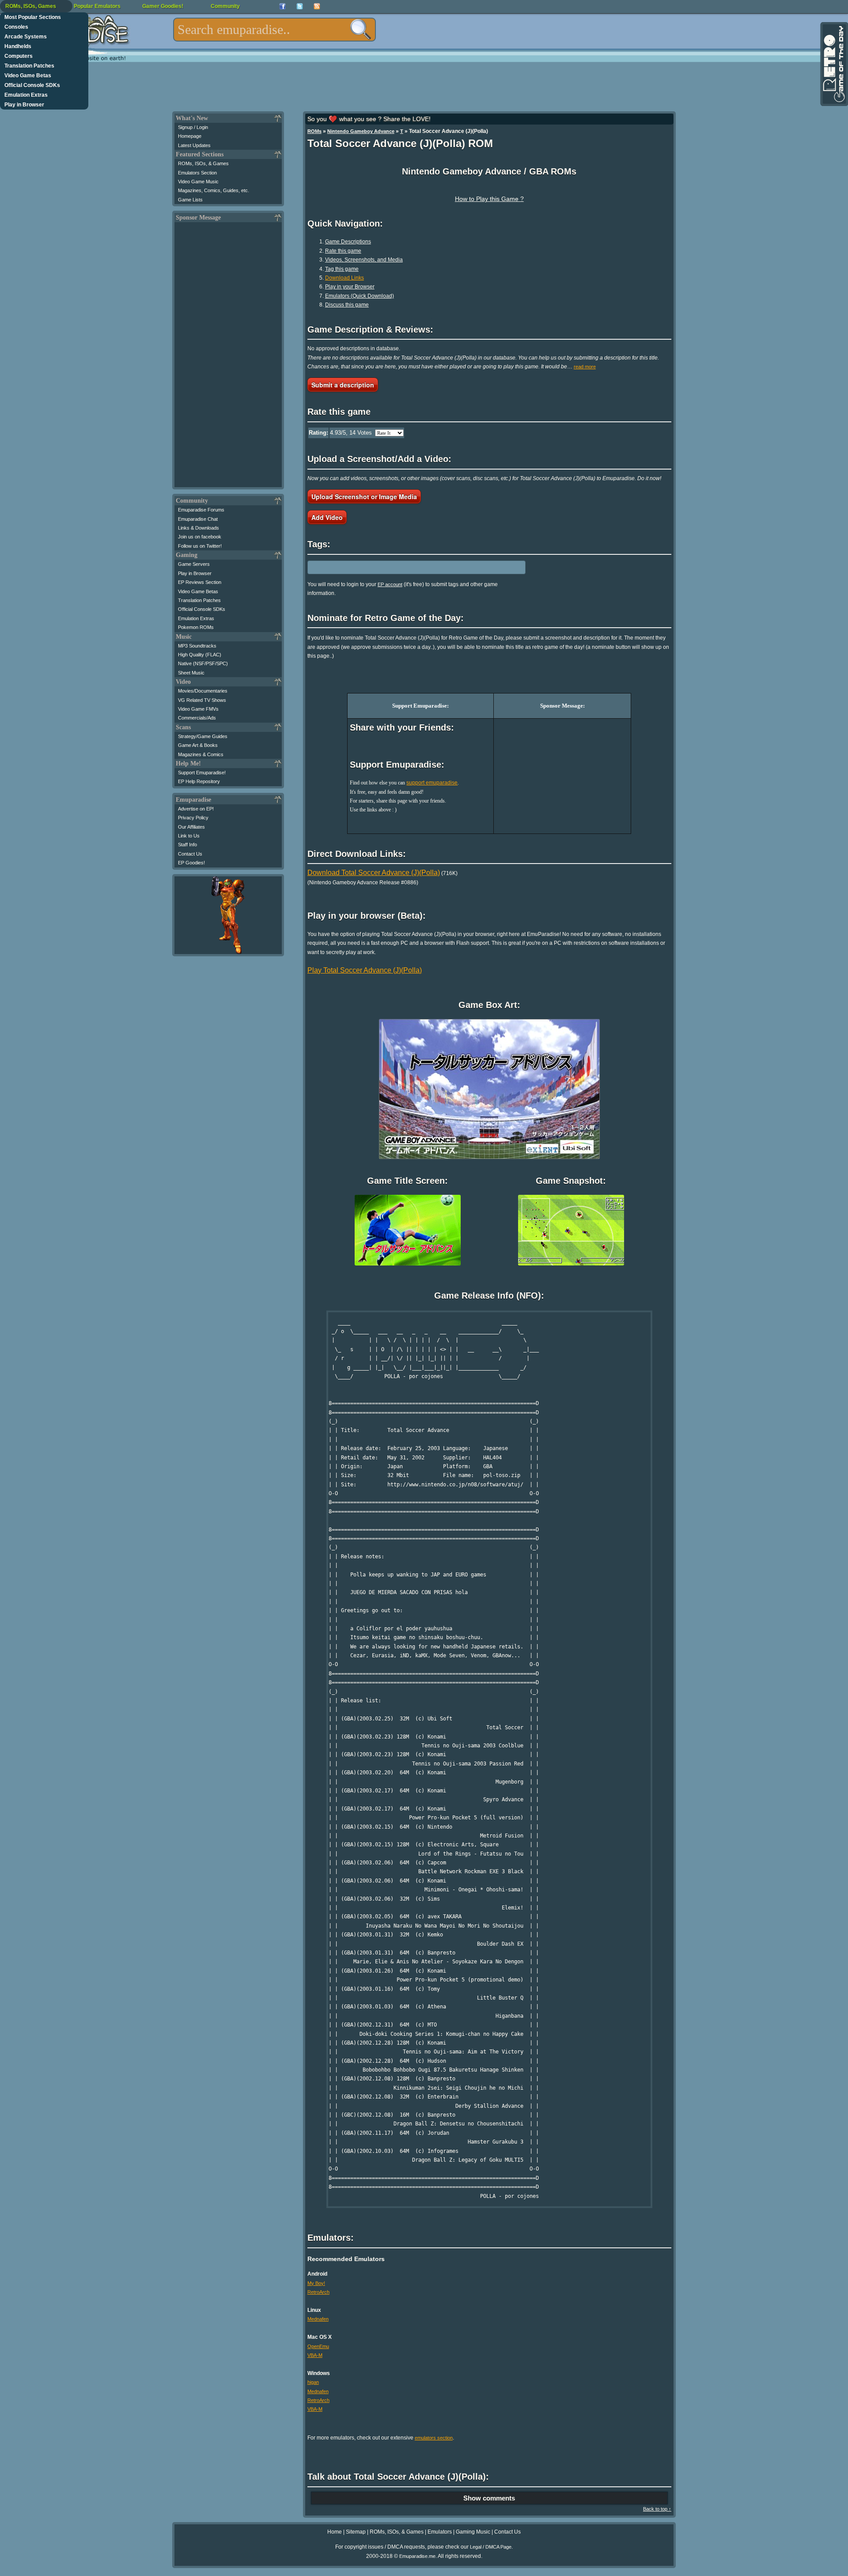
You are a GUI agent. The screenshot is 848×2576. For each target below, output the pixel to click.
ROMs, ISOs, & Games (203, 163)
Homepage (190, 136)
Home (335, 2532)
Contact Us (190, 854)
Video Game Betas (28, 76)
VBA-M (315, 2355)
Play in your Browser (350, 287)
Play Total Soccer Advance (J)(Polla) (365, 970)
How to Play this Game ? (489, 199)
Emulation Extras (26, 95)
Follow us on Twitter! (200, 546)
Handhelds (18, 46)
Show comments (489, 2498)
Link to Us (189, 836)
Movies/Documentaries (203, 691)
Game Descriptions (348, 242)
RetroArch (318, 2292)
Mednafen (318, 2319)
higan (313, 2382)
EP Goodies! (191, 863)
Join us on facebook (200, 537)
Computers (19, 56)
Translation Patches (29, 66)
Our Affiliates (191, 827)
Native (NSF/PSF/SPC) (203, 663)
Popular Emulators (97, 6)
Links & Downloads (199, 528)
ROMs (314, 131)
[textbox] (274, 30)
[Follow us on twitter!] (300, 6)
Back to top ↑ (657, 2509)
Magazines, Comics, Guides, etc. (214, 190)
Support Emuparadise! (202, 773)
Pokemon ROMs (196, 627)
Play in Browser (24, 105)
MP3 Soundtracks (197, 646)
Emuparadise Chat (198, 519)
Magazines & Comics (201, 754)
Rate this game (343, 251)
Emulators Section (197, 173)
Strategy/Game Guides (203, 736)
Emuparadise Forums (201, 510)
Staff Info (187, 845)
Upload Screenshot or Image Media (364, 496)
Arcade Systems (26, 37)
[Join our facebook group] (282, 6)
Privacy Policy (193, 818)
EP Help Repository (199, 781)
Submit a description (343, 385)
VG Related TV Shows (202, 700)
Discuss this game (347, 305)
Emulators (440, 2532)
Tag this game (342, 269)
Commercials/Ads (197, 718)
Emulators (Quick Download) (360, 296)
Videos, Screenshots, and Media (364, 260)
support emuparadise (432, 783)
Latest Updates (194, 145)
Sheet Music (191, 673)
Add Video (327, 517)
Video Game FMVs (198, 709)
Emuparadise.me (417, 2556)
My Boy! (316, 2283)
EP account (390, 584)
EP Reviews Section (200, 582)
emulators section (434, 2438)
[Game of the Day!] (833, 64)
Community (225, 6)
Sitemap (356, 2532)
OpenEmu (318, 2346)
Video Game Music (198, 182)
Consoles (16, 27)
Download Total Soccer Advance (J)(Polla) (374, 873)
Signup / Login (193, 127)
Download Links (344, 278)
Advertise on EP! (196, 809)
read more (585, 367)
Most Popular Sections (33, 17)
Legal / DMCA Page (491, 2547)
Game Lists (190, 200)
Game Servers (194, 564)
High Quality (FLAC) (200, 655)
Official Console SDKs (32, 85)
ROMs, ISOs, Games (31, 6)
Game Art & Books (198, 745)
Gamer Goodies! (163, 6)
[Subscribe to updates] (317, 6)
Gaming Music (473, 2532)
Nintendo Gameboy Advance (361, 131)
